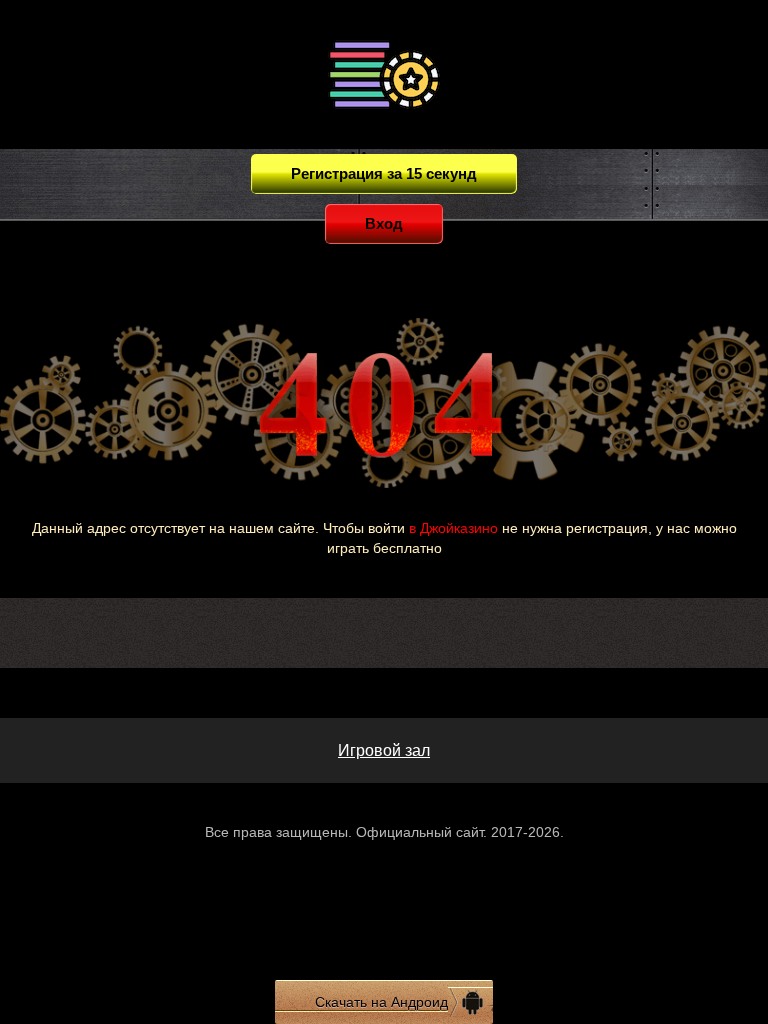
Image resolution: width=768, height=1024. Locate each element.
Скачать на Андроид (381, 1002)
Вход (384, 223)
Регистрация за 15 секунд (384, 173)
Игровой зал (384, 750)
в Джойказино (453, 528)
